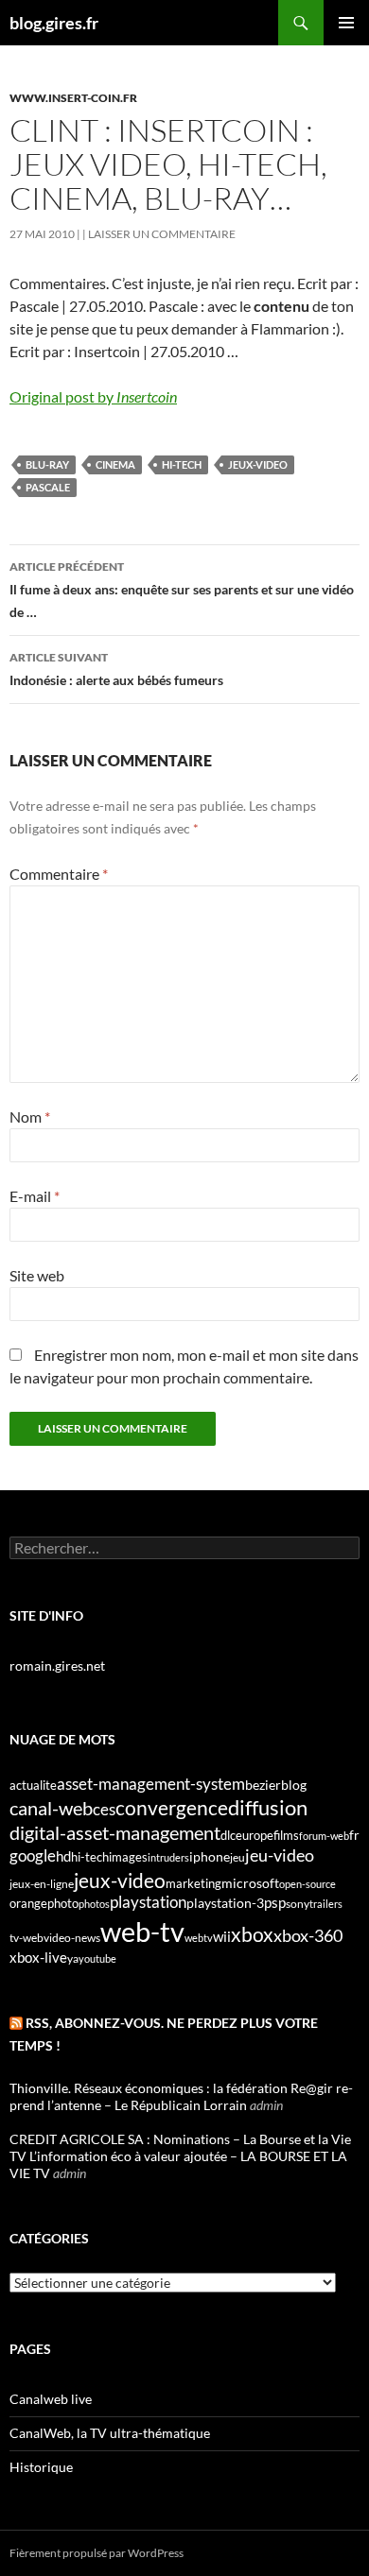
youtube (97, 1958)
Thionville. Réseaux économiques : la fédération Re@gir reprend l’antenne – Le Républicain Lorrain (181, 2096)
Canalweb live (51, 2399)
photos (94, 1904)
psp (275, 1903)
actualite (33, 1785)
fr (354, 1835)
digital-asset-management (115, 1832)
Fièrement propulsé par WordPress (97, 2553)
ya (73, 1958)
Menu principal (346, 23)
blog (294, 1785)
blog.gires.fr (54, 23)
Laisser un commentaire (162, 234)
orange (28, 1903)
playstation (148, 1902)
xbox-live (38, 1957)
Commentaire (59, 874)
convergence (172, 1808)
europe (255, 1835)
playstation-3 (225, 1903)
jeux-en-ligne (42, 1884)
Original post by (93, 396)
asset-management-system (151, 1784)
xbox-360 (308, 1935)
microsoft (250, 1883)
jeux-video (258, 464)
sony (298, 1904)
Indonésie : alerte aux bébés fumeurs (116, 669)
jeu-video (280, 1855)
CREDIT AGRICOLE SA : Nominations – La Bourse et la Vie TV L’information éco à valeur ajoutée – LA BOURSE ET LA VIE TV (180, 2156)
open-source (307, 1884)
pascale (48, 487)
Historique (41, 2467)
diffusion (268, 1807)
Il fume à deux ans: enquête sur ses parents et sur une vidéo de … (182, 590)
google (33, 1855)
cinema (115, 464)
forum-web (324, 1836)
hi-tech (182, 464)
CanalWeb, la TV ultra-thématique (110, 2433)
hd (63, 1856)
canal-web (51, 1808)
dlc (228, 1835)
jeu (237, 1857)
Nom (30, 1116)
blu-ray (47, 464)
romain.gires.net (57, 1666)
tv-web (26, 1938)
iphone (210, 1857)
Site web (37, 1275)
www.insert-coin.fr (73, 98)
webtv (199, 1938)
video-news (72, 1938)
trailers (326, 1904)
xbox (252, 1934)
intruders (168, 1857)
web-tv (142, 1931)
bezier (263, 1785)
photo (63, 1903)
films (286, 1835)
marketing (193, 1883)
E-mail (35, 1196)
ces (104, 1809)
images (128, 1857)
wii (222, 1936)
